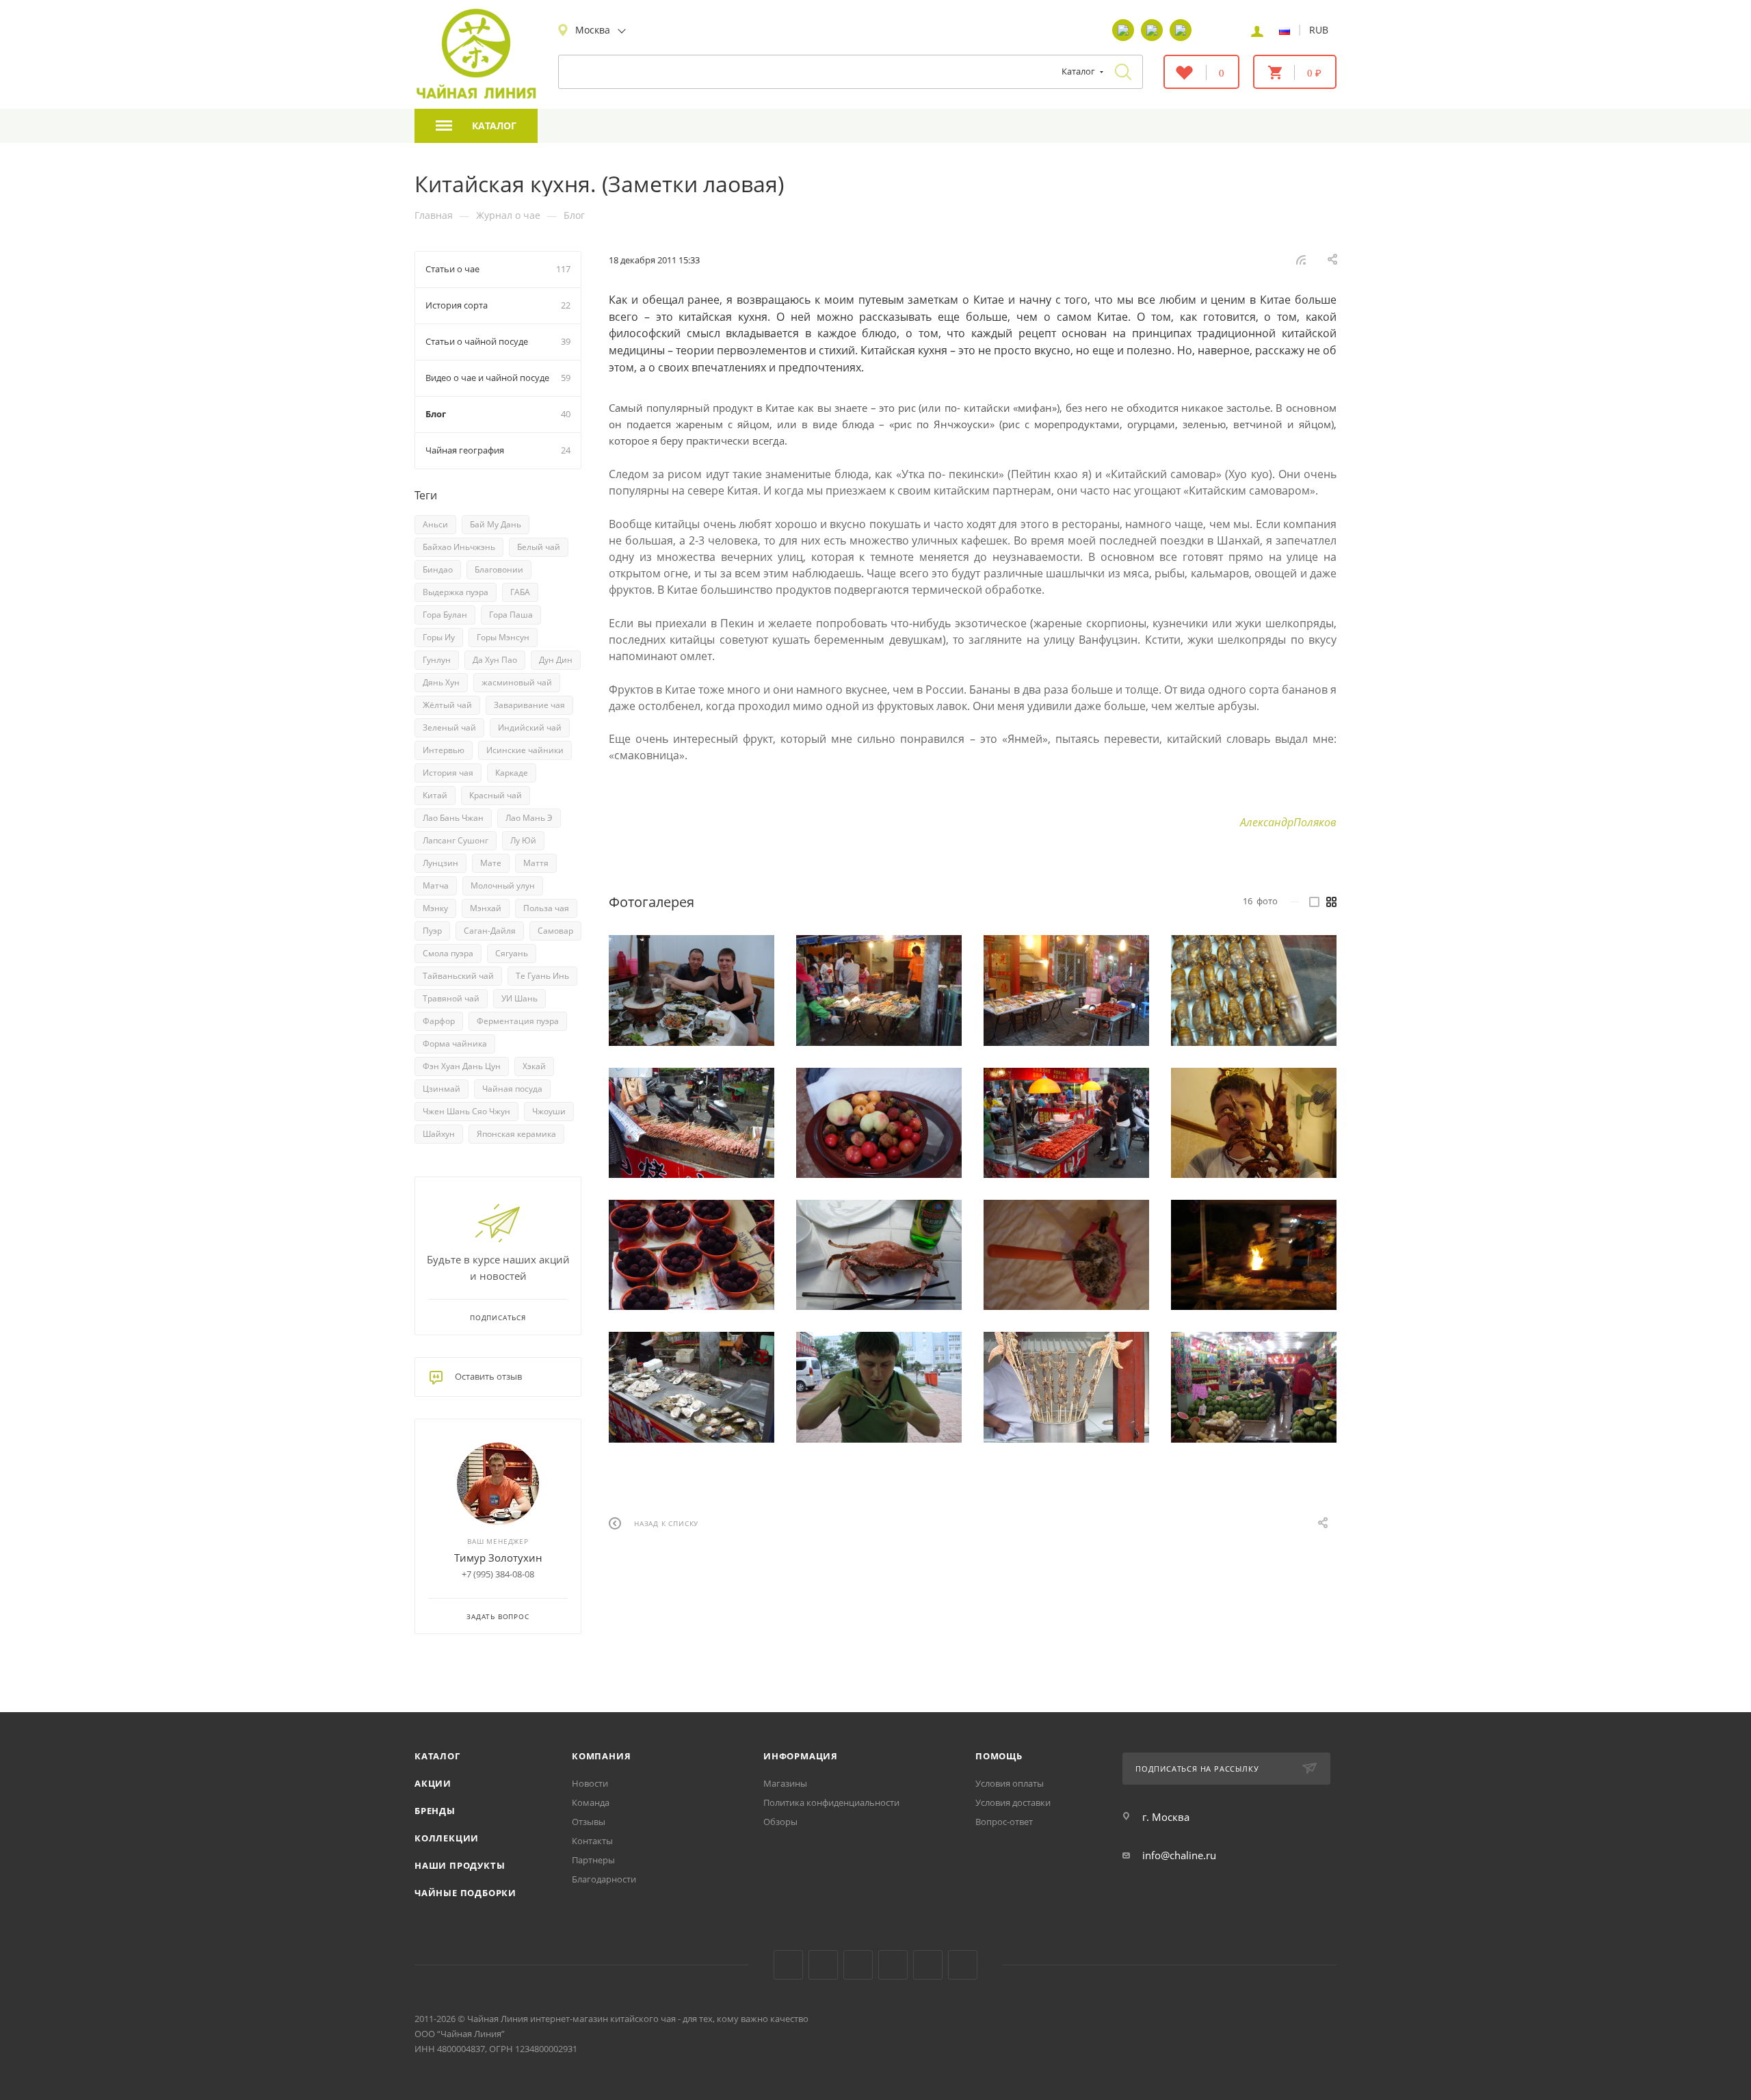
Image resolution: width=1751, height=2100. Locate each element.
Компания (601, 1756)
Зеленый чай (449, 727)
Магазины (785, 1783)
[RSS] (1301, 259)
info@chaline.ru (1179, 1855)
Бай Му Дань (496, 524)
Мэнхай (486, 908)
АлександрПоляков (1288, 822)
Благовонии (499, 569)
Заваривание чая (529, 705)
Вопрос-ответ (1004, 1822)
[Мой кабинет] (1257, 30)
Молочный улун (503, 885)
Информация (801, 1756)
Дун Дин (556, 660)
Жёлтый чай (447, 705)
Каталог (437, 1756)
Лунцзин (440, 863)
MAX (963, 1965)
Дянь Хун (441, 682)
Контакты (592, 1841)
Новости (590, 1783)
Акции (433, 1783)
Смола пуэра (448, 953)
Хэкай (534, 1066)
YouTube (823, 1965)
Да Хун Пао (495, 660)
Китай (435, 795)
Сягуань (512, 953)
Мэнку (435, 908)
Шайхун (439, 1134)
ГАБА (520, 592)
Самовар (555, 931)
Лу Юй (523, 840)
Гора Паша (511, 615)
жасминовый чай (517, 682)
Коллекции (447, 1838)
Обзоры (780, 1822)
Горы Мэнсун (503, 637)
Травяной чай (451, 998)
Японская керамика (516, 1134)
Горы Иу (439, 637)
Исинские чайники (525, 750)
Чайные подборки (465, 1893)
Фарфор (439, 1021)
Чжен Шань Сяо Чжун (466, 1111)
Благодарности (604, 1879)
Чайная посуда (512, 1089)
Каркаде (512, 773)
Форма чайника (455, 1044)
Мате (491, 863)
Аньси (435, 524)
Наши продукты (460, 1865)
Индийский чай (530, 727)
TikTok (928, 1965)
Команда (591, 1802)
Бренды (435, 1811)
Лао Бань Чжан (453, 818)
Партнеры (593, 1860)
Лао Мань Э (529, 818)
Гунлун (437, 660)
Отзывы (589, 1822)
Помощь (999, 1756)
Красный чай (496, 795)
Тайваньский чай (458, 976)
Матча (436, 885)
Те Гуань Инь (542, 976)
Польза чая (546, 908)
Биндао (438, 569)
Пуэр (432, 931)
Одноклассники (858, 1965)
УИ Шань (519, 998)
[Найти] (1123, 72)
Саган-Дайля (490, 931)
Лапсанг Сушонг (456, 840)
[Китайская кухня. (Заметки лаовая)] (692, 990)
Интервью (444, 750)
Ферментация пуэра (518, 1021)
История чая (448, 773)
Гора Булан (445, 615)
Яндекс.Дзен (893, 1965)
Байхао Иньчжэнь (459, 547)
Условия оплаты (1010, 1783)
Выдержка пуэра (456, 592)
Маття (536, 863)
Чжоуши (549, 1111)
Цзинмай (442, 1089)
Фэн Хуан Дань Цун (462, 1066)
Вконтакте (788, 1965)
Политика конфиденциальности (831, 1802)
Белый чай (539, 547)
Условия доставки (1013, 1802)
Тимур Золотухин (498, 1558)
